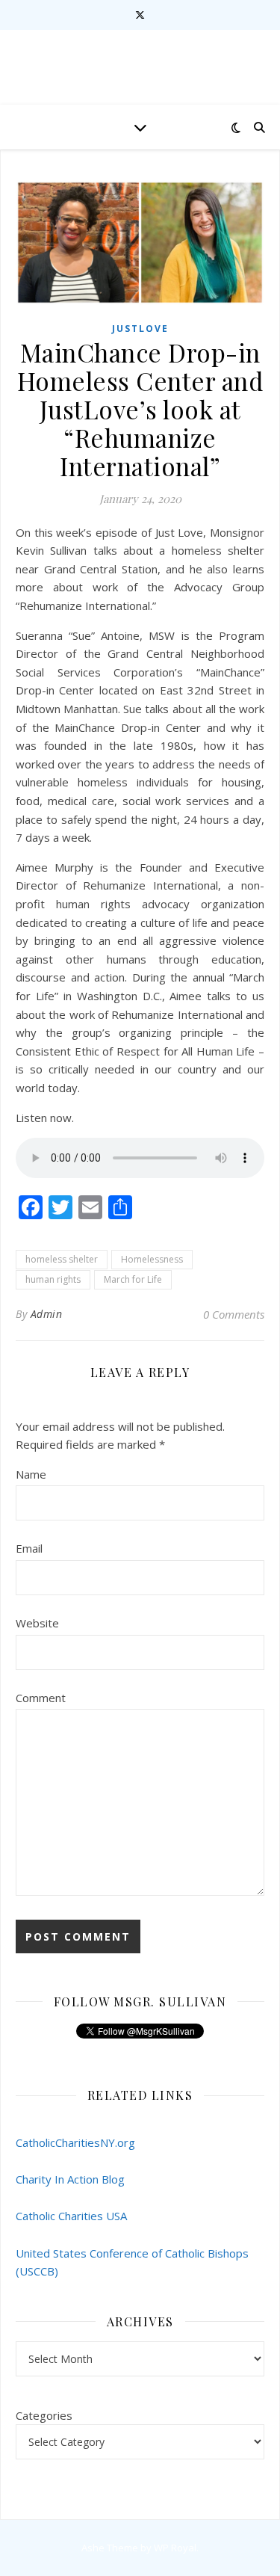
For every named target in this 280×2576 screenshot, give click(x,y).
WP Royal (175, 2548)
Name (31, 1474)
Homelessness (152, 1259)
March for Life (133, 1279)
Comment (41, 1698)
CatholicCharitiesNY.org (75, 2142)
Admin (47, 1314)
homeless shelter (62, 1259)
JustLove (140, 329)
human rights (53, 1279)
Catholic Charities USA (71, 2216)
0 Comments (234, 1314)
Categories (44, 2415)
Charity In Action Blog (70, 2179)
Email (29, 1548)
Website (37, 1623)
